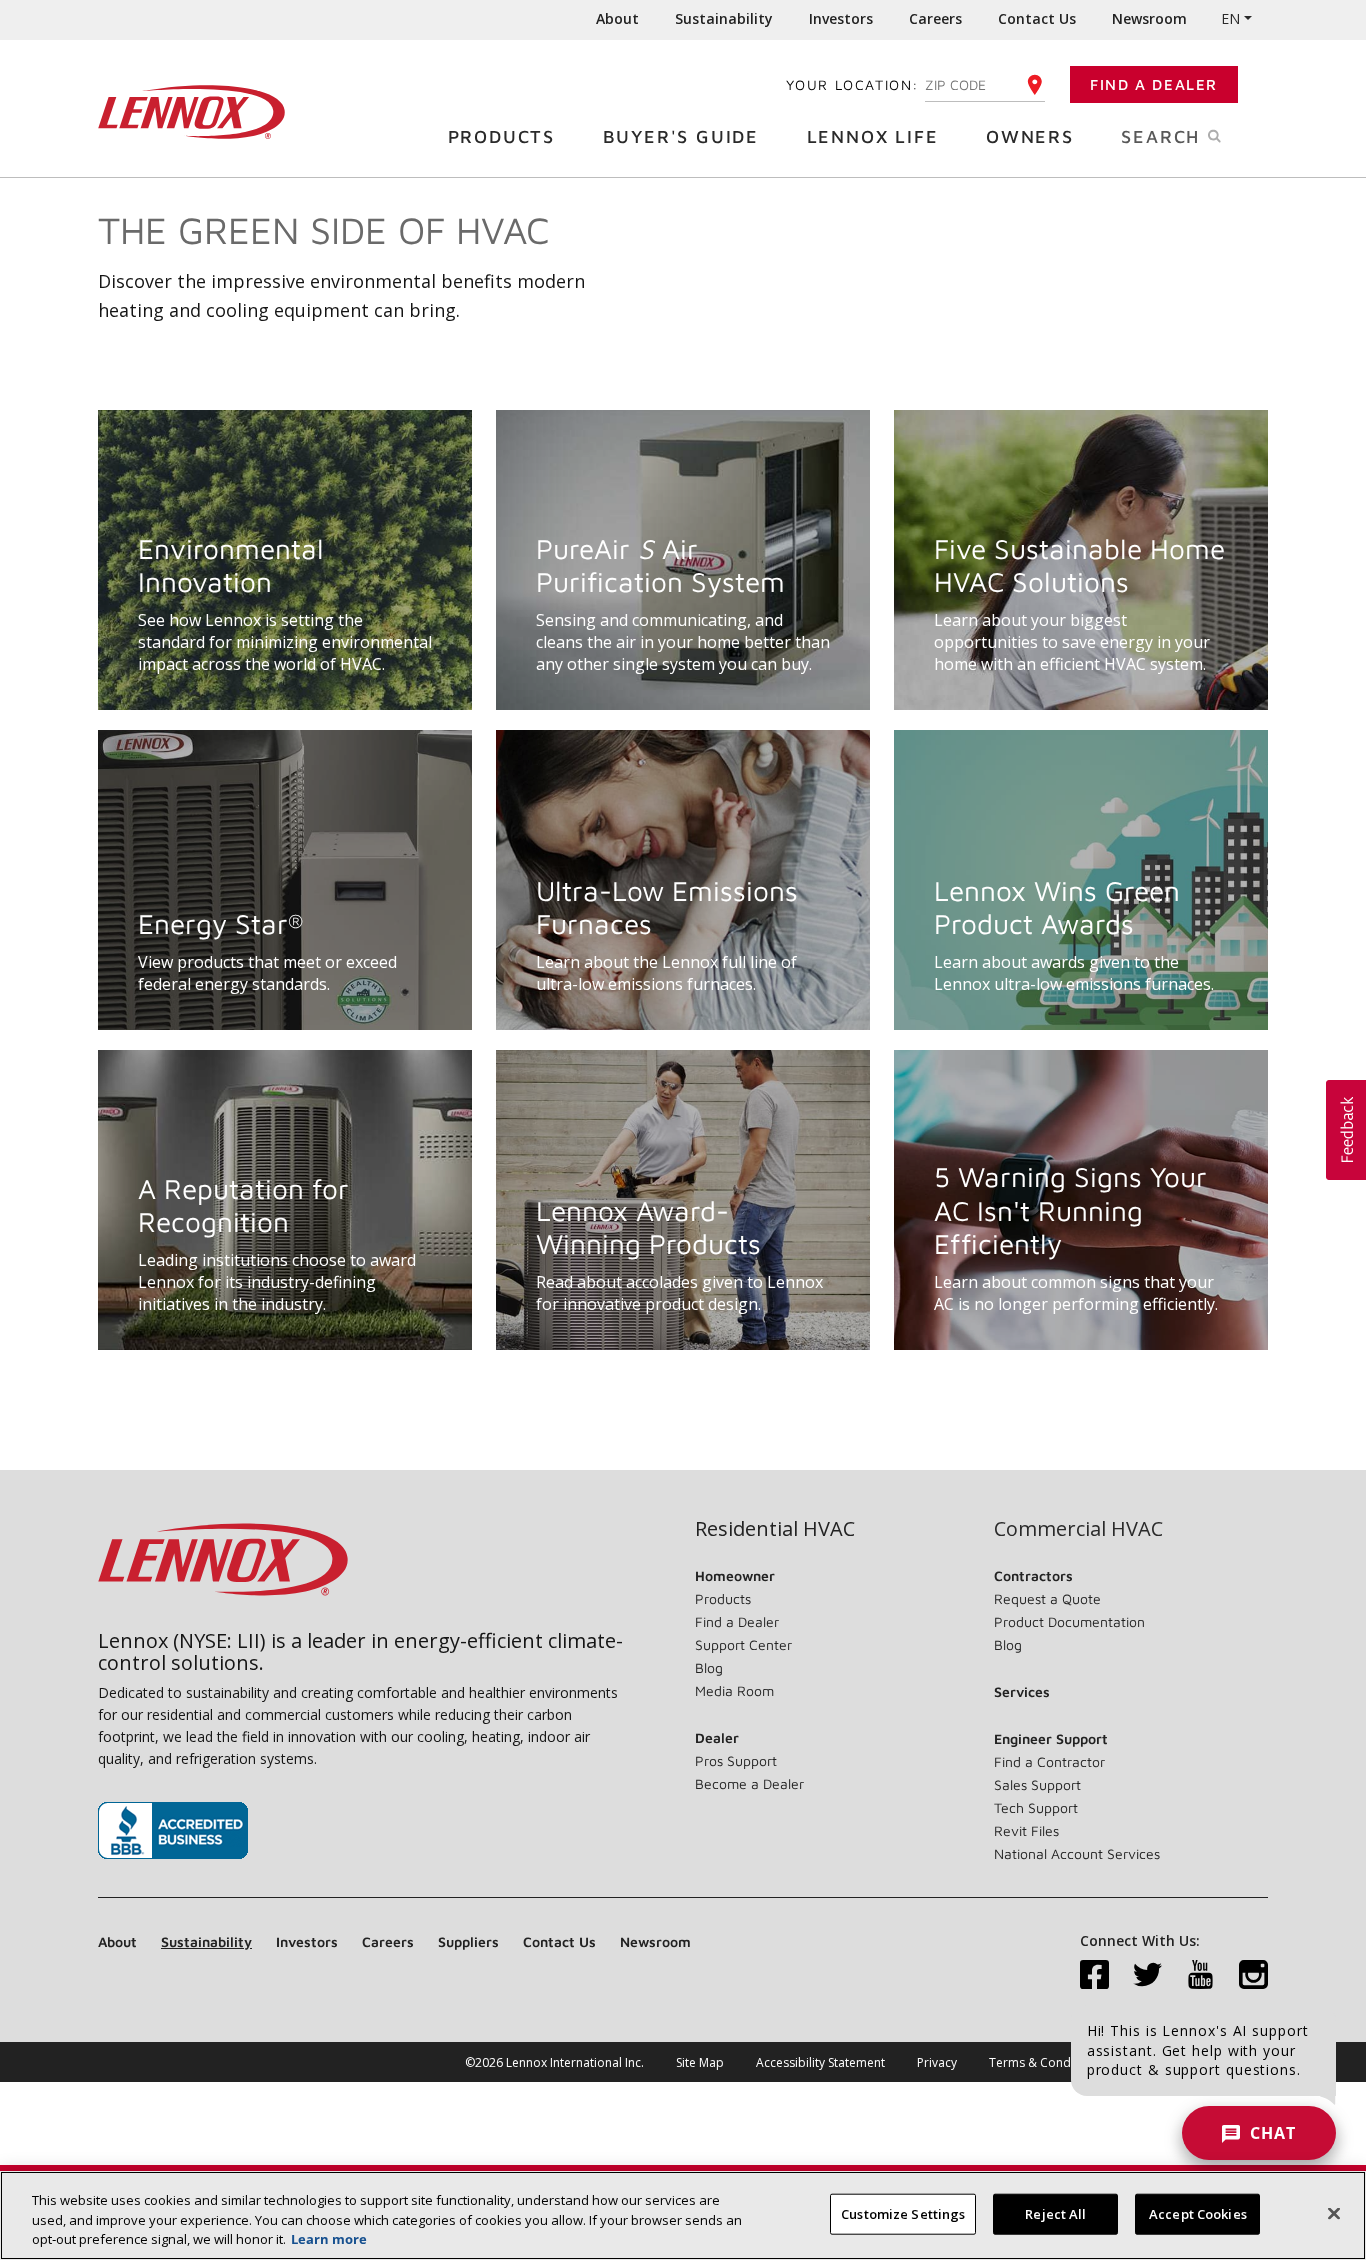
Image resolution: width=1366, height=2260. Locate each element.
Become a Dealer (749, 1783)
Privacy (937, 2062)
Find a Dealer (1154, 84)
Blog (709, 1667)
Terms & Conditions (1045, 2062)
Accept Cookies (1198, 2213)
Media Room (734, 1690)
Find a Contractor (1049, 1761)
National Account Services (1077, 1853)
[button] (1346, 1130)
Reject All (1055, 2213)
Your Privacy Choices (1193, 2062)
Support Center (743, 1644)
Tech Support (1036, 1807)
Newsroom (1149, 18)
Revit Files (1026, 1830)
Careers (935, 18)
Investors (841, 18)
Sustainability (724, 18)
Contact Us (1037, 18)
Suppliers (468, 1941)
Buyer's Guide (681, 136)
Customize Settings (903, 2213)
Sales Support (1037, 1784)
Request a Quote (1047, 1598)
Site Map (700, 2062)
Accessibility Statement (820, 2062)
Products (501, 136)
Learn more (329, 2239)
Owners (1030, 136)
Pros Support (736, 1760)
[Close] (1334, 2213)
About (617, 18)
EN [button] (1230, 18)
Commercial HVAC (1078, 1529)
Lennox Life (873, 136)
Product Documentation (1069, 1621)
